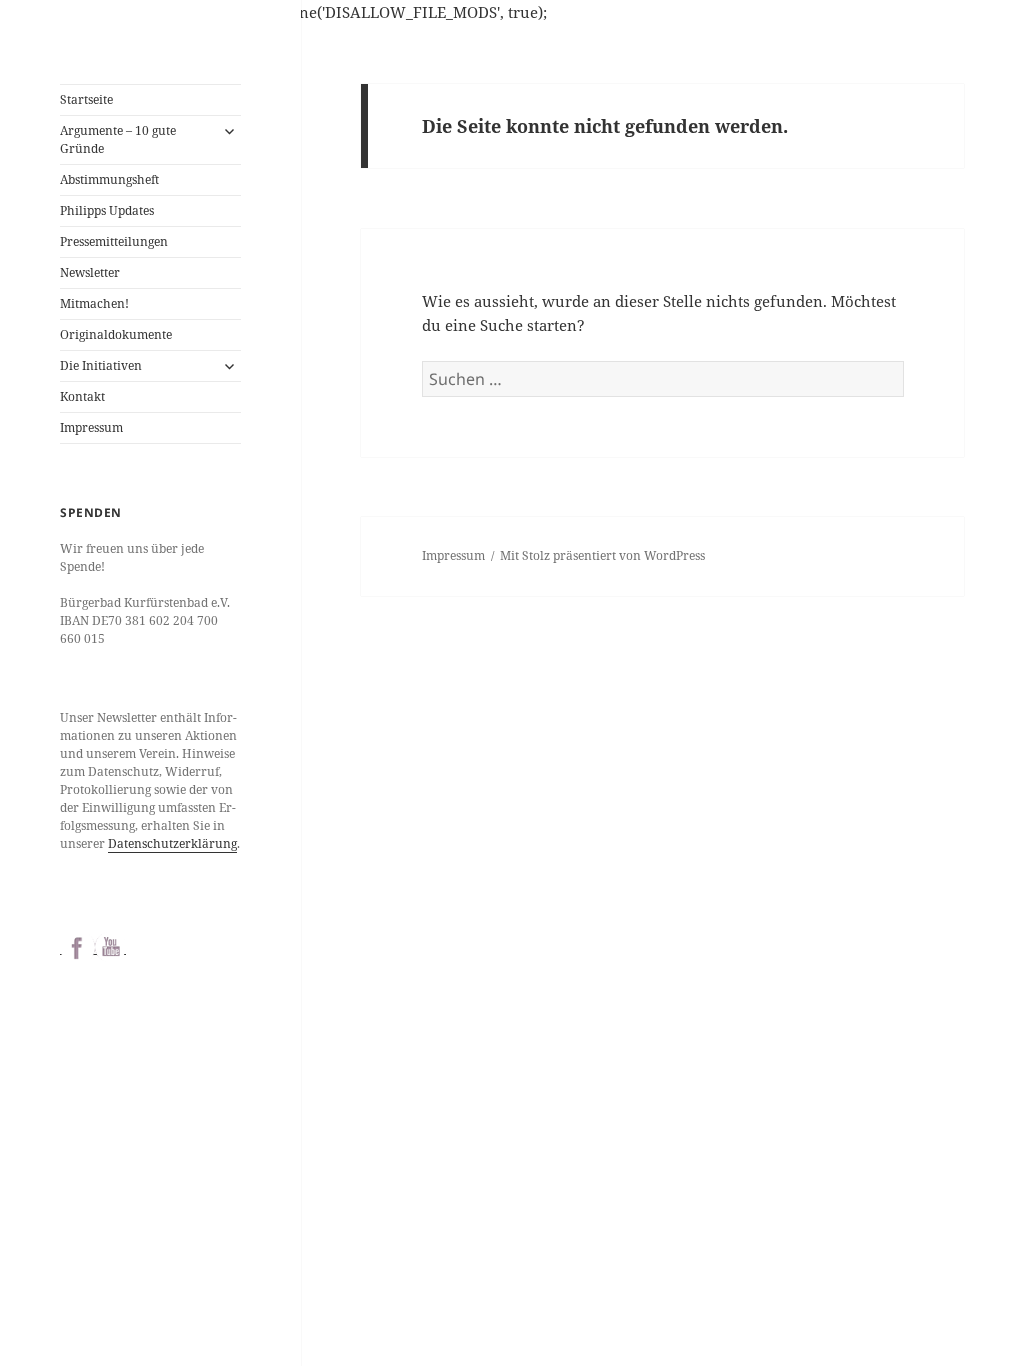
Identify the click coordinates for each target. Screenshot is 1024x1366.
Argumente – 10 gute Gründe (118, 139)
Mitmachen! (94, 303)
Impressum (91, 427)
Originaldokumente (116, 334)
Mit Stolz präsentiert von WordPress (602, 555)
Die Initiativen (101, 365)
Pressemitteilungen (114, 241)
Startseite (86, 99)
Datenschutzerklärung (172, 843)
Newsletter (90, 272)
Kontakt (82, 396)
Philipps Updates (107, 210)
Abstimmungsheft (109, 179)
